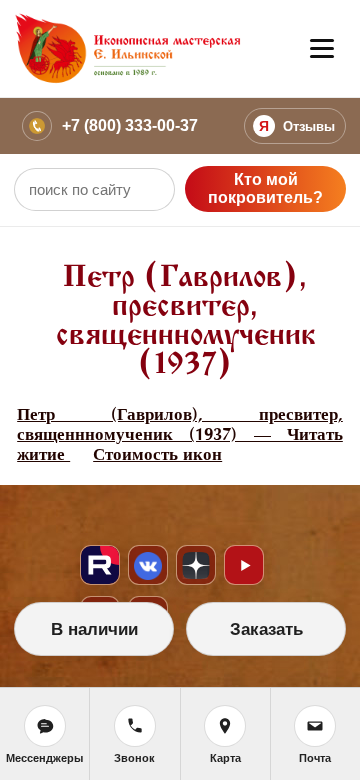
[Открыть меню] (322, 49)
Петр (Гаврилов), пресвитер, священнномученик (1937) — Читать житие (180, 434)
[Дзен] (196, 565)
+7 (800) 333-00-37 (130, 125)
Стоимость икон (157, 454)
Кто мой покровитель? (265, 188)
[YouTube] (244, 565)
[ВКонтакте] (148, 565)
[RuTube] (100, 565)
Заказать (266, 629)
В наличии (94, 629)
